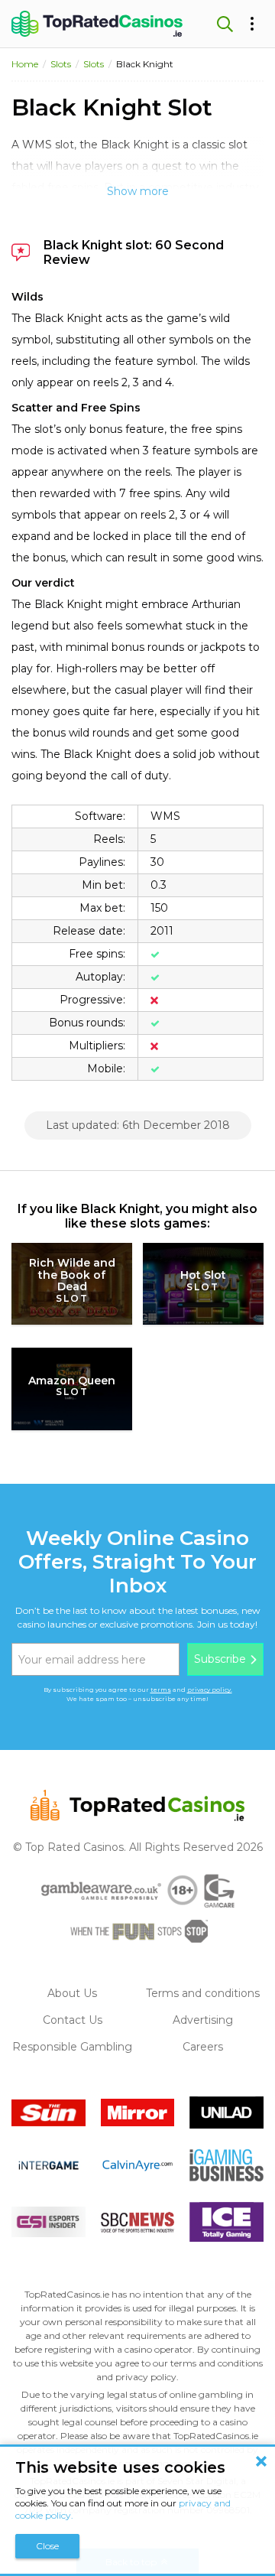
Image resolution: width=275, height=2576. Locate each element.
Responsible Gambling (72, 2047)
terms (161, 1690)
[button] (223, 24)
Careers (203, 2047)
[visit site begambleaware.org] (101, 1891)
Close (47, 2546)
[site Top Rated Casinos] (97, 24)
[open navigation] (252, 24)
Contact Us (73, 2020)
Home (25, 64)
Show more (138, 191)
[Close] (261, 2461)
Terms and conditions (203, 1993)
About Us (72, 1993)
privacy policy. (210, 1690)
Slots (61, 64)
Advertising (203, 2020)
